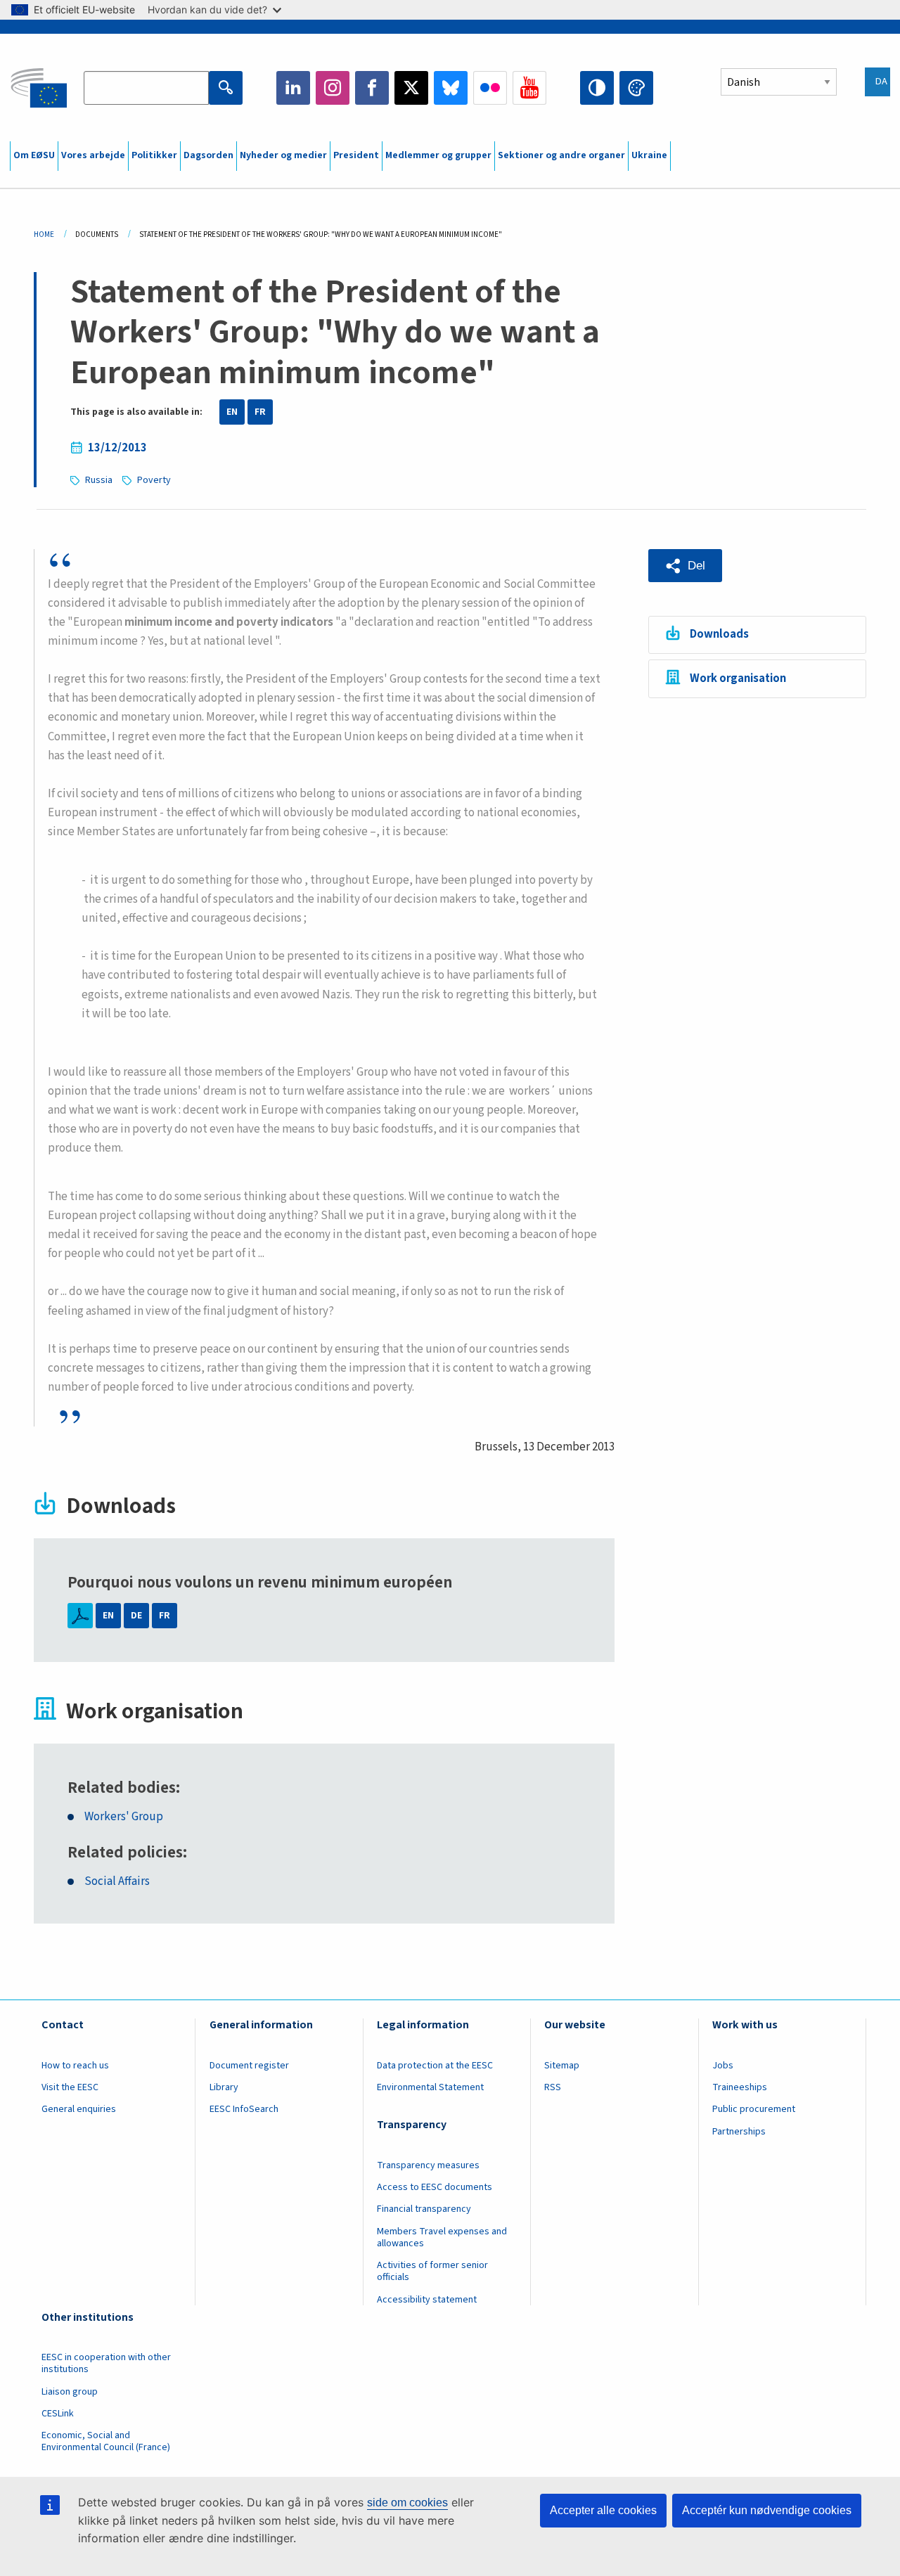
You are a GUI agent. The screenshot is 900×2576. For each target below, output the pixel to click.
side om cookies (407, 2503)
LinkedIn (293, 88)
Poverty (154, 480)
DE (136, 1616)
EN (232, 412)
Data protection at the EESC (435, 2066)
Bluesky (451, 88)
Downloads (719, 634)
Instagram (333, 88)
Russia (99, 480)
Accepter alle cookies (603, 2510)
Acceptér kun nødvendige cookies (767, 2510)
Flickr (490, 88)
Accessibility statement (427, 2300)
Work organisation (738, 678)
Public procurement (754, 2109)
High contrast (597, 88)
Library (224, 2087)
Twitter (411, 88)
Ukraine (649, 155)
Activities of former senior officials (432, 2271)
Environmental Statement (430, 2087)
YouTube (529, 88)
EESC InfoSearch (244, 2109)
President (356, 155)
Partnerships (739, 2132)
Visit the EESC (70, 2087)
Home (44, 234)
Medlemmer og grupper (438, 155)
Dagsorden (208, 155)
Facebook (372, 88)
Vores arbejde (93, 155)
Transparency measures (428, 2165)
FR (260, 412)
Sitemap (562, 2066)
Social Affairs (117, 1882)
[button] (685, 566)
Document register (249, 2066)
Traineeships (740, 2087)
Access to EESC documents (435, 2187)
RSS (553, 2087)
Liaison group (70, 2392)
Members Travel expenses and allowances (442, 2237)
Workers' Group (124, 1817)
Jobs (723, 2066)
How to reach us (75, 2066)
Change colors (636, 88)
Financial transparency (424, 2209)
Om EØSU (34, 155)
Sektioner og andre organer (561, 155)
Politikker (154, 155)
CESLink (58, 2414)
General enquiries (79, 2109)
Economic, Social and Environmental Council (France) (107, 2441)
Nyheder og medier (283, 155)
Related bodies (122, 1788)
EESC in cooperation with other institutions (106, 2363)
